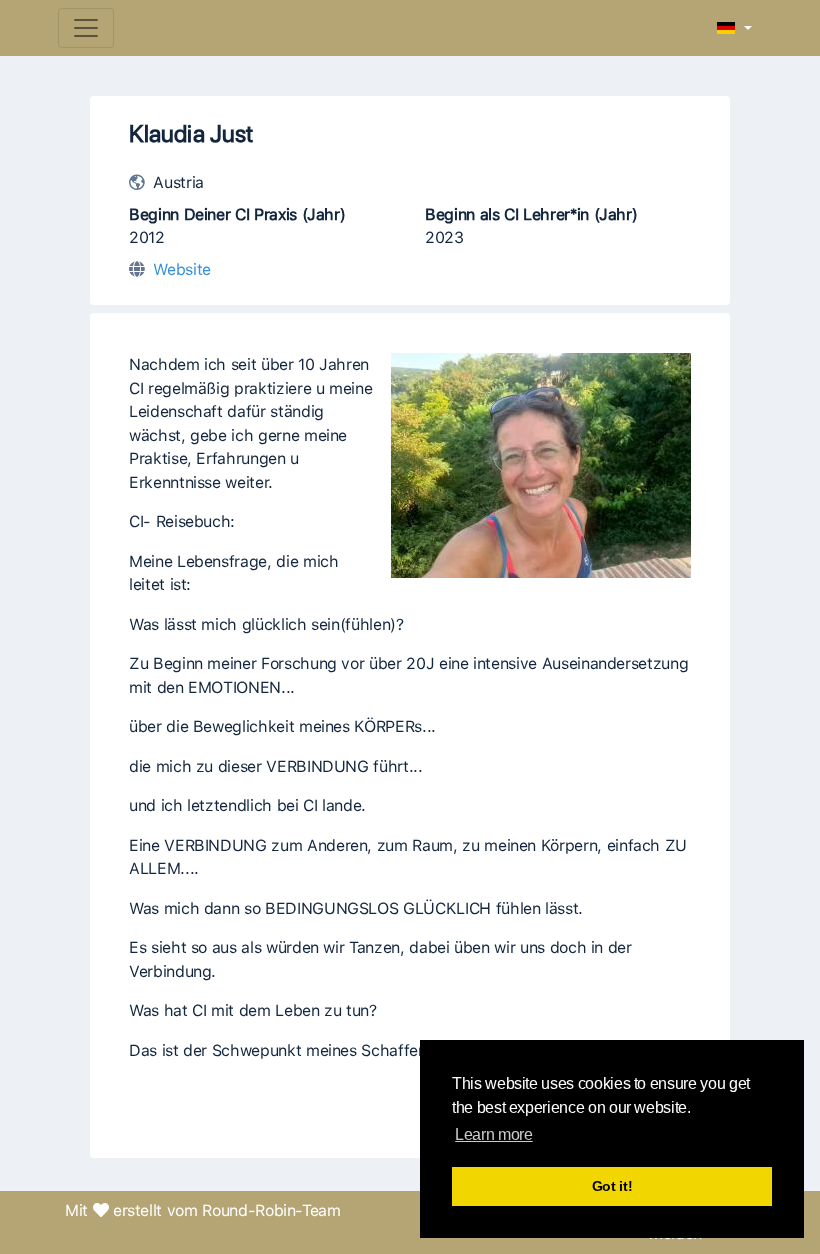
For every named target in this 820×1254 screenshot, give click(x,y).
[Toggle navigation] (86, 28)
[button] (734, 29)
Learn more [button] (493, 1134)
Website (182, 269)
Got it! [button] (612, 1186)
